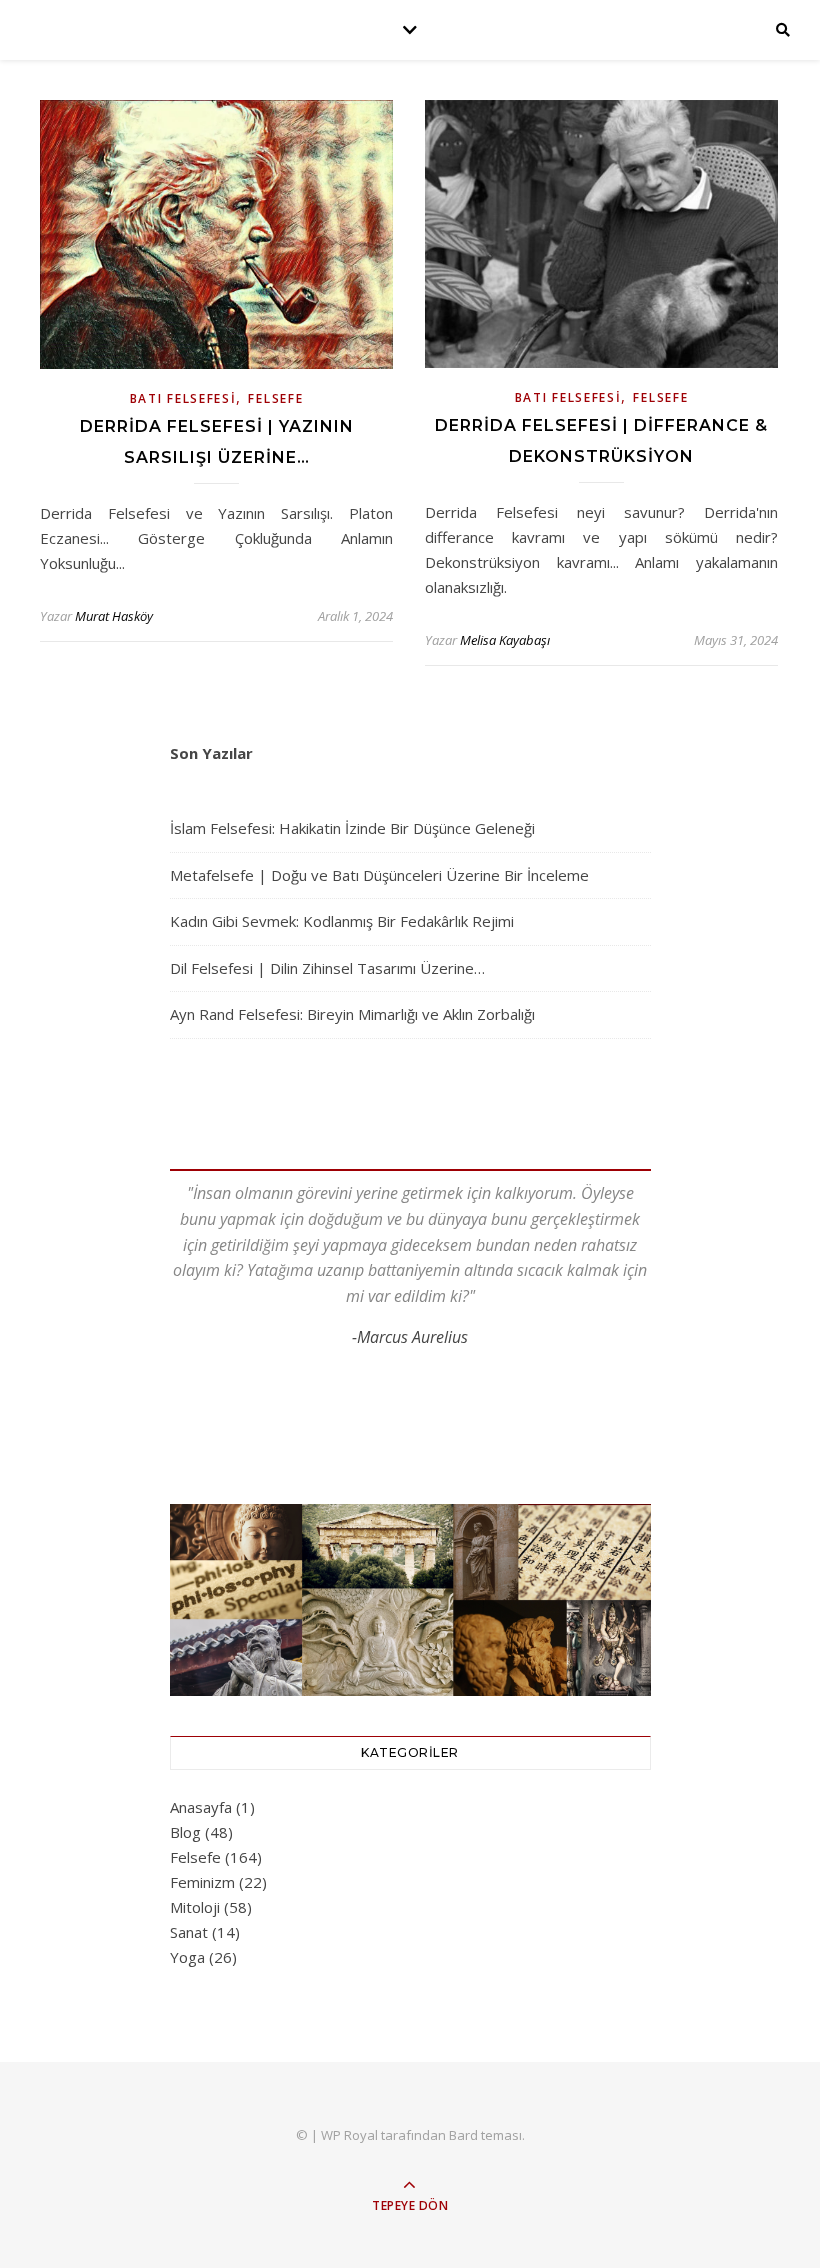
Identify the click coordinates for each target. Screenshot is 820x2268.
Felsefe (275, 398)
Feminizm (202, 1882)
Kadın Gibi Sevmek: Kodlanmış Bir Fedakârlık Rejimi (342, 921)
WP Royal (349, 2135)
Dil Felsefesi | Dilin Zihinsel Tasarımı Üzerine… (327, 968)
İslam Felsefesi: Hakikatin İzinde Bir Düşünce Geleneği (352, 828)
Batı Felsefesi (183, 398)
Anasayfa (201, 1807)
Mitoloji (195, 1907)
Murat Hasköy (114, 616)
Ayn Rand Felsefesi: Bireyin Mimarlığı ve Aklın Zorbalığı (352, 1014)
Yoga (187, 1957)
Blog (185, 1832)
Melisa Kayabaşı (505, 640)
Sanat (189, 1932)
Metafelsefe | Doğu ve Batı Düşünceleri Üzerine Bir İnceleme (379, 875)
